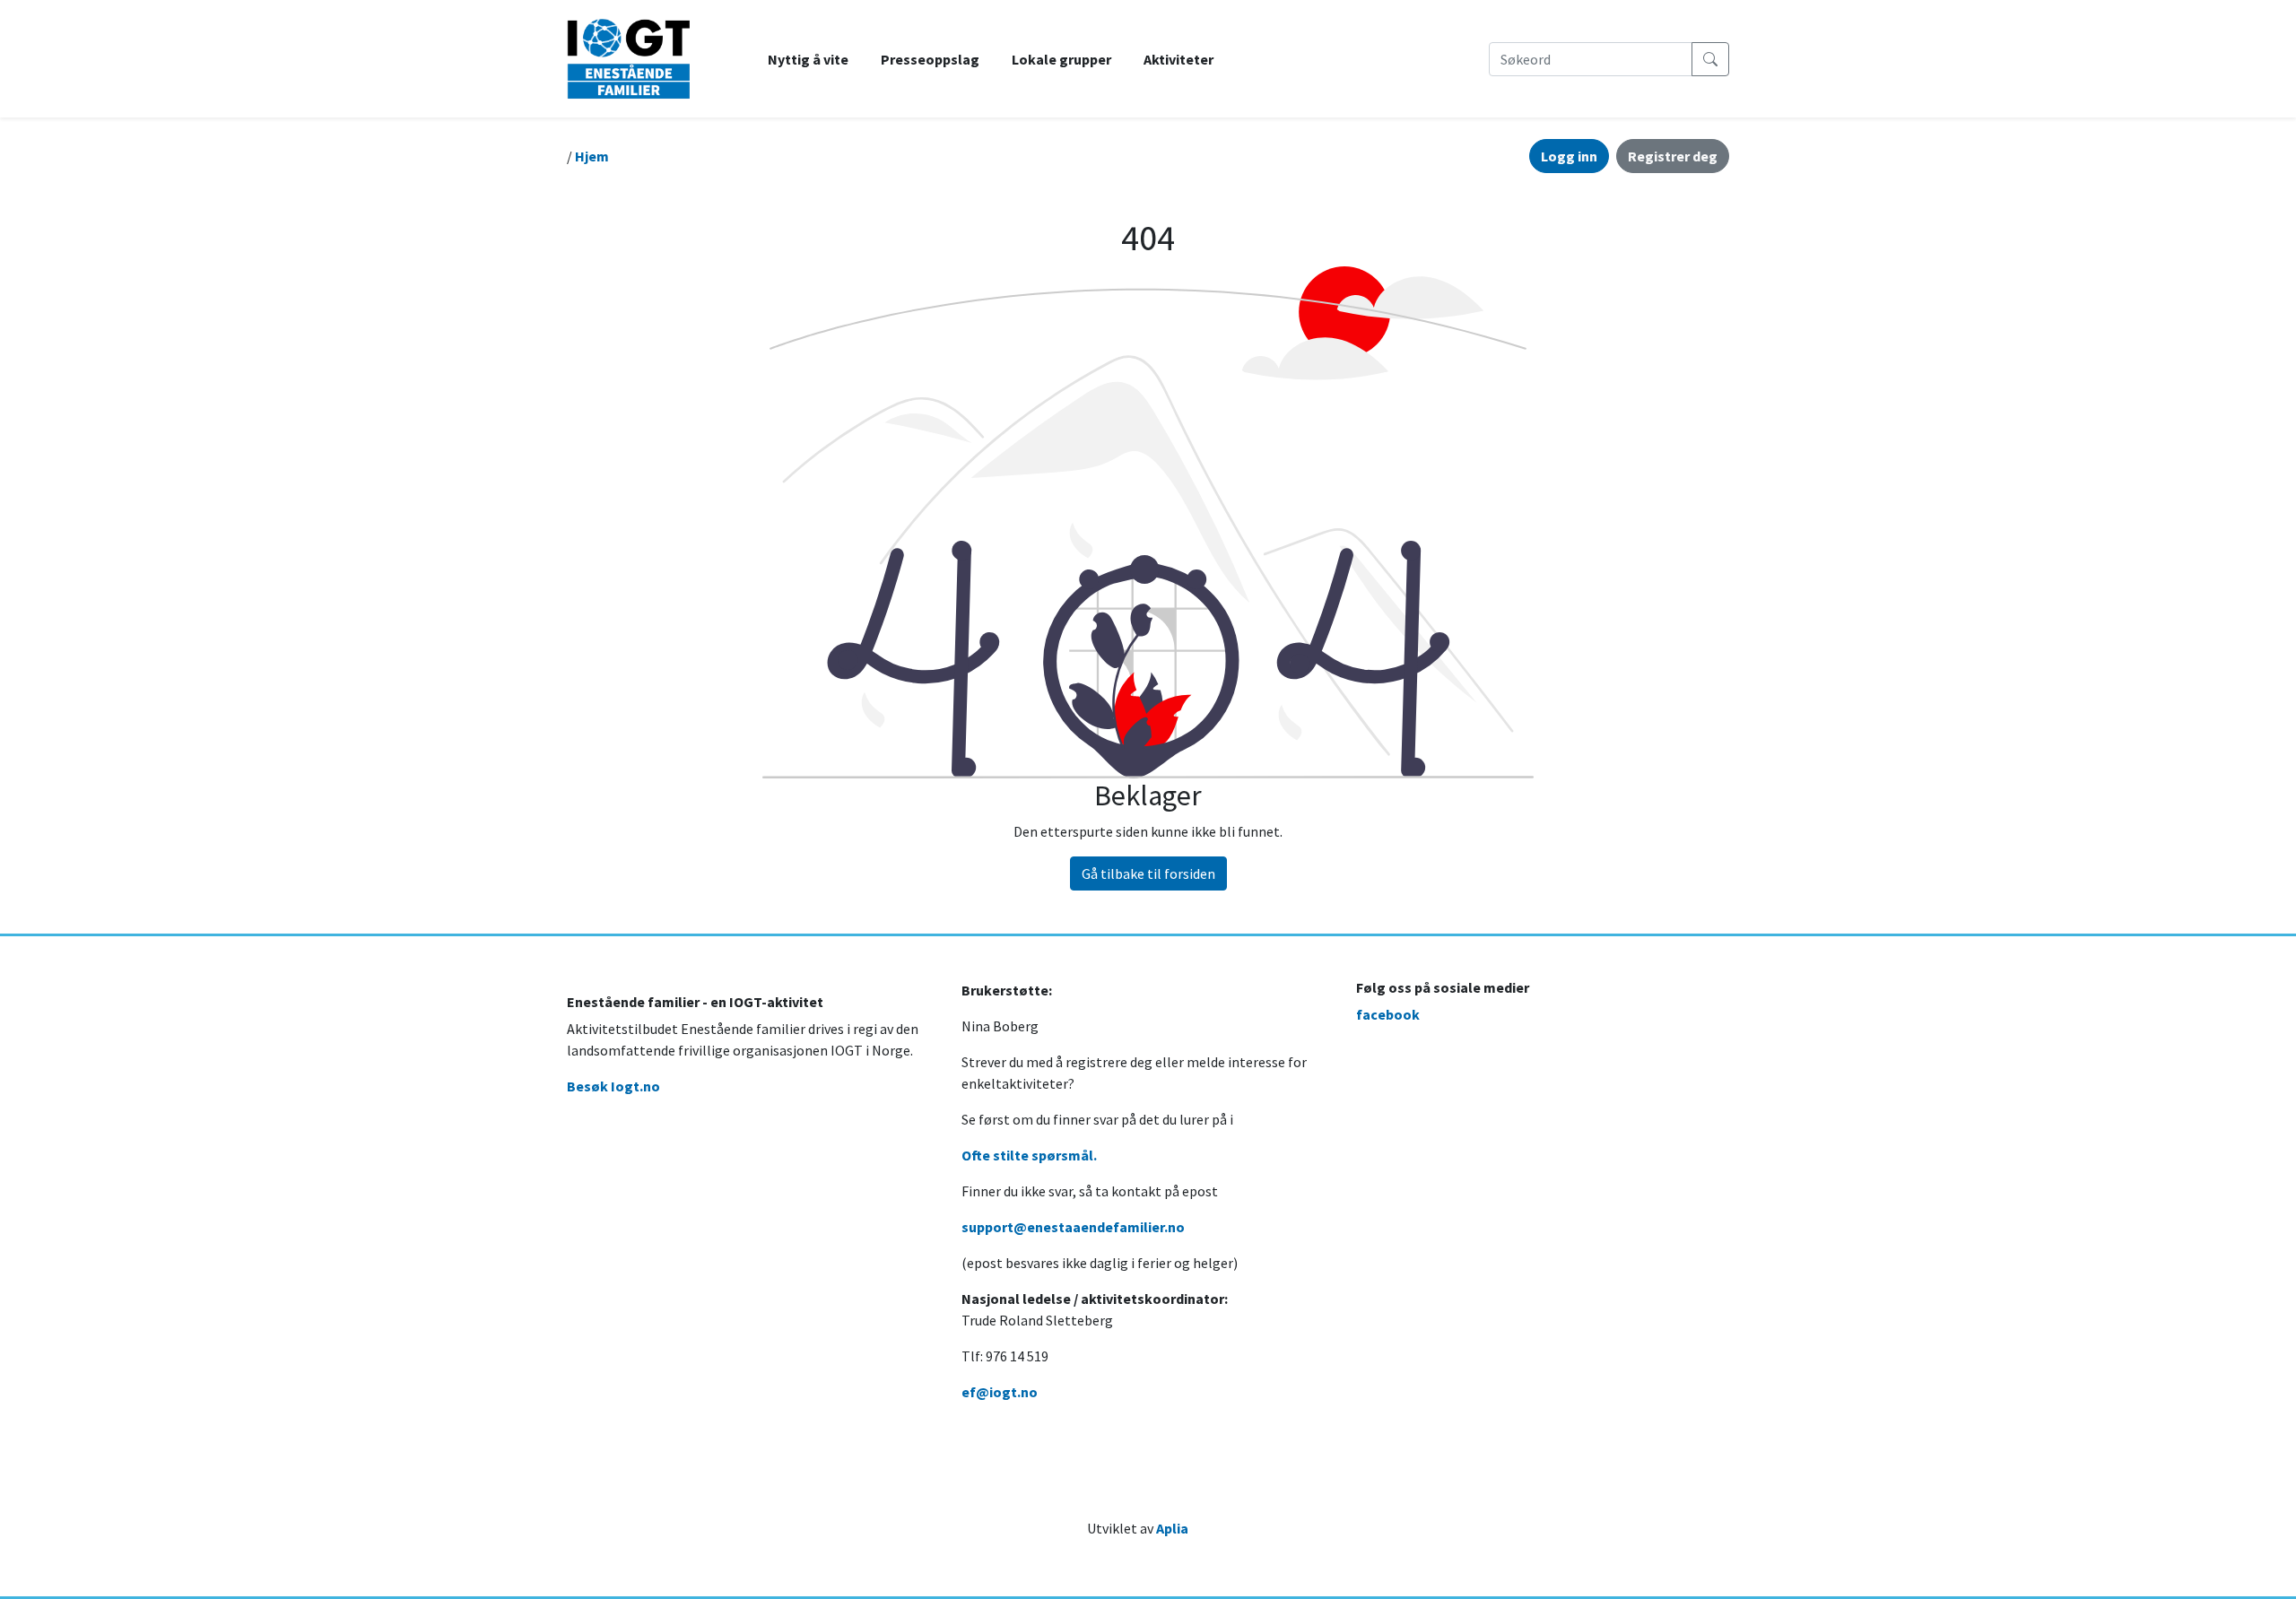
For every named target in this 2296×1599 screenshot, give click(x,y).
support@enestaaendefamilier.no (1073, 1227)
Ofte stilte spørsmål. (1029, 1155)
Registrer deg (1673, 156)
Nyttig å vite (808, 59)
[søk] (1710, 59)
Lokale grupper (1061, 59)
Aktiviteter (1178, 59)
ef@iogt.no (1000, 1392)
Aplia (1172, 1528)
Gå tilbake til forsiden (1148, 873)
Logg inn (1569, 156)
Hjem (592, 156)
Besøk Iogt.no (613, 1086)
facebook (1388, 1014)
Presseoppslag (930, 59)
